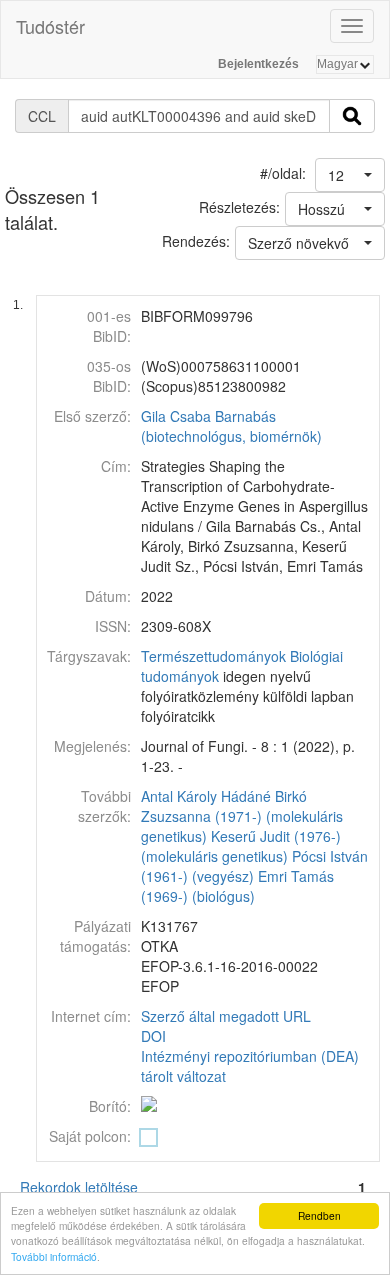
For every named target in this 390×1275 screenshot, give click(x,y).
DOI (153, 1036)
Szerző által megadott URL (226, 1016)
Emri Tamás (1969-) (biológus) (237, 886)
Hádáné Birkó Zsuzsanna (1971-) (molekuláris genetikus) (242, 816)
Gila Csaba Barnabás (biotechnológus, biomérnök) (231, 426)
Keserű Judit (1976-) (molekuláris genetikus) (241, 846)
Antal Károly (179, 796)
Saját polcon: (90, 1136)
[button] (350, 175)
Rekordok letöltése (79, 1187)
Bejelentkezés (258, 64)
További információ (54, 1256)
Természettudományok (213, 656)
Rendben (319, 1215)
